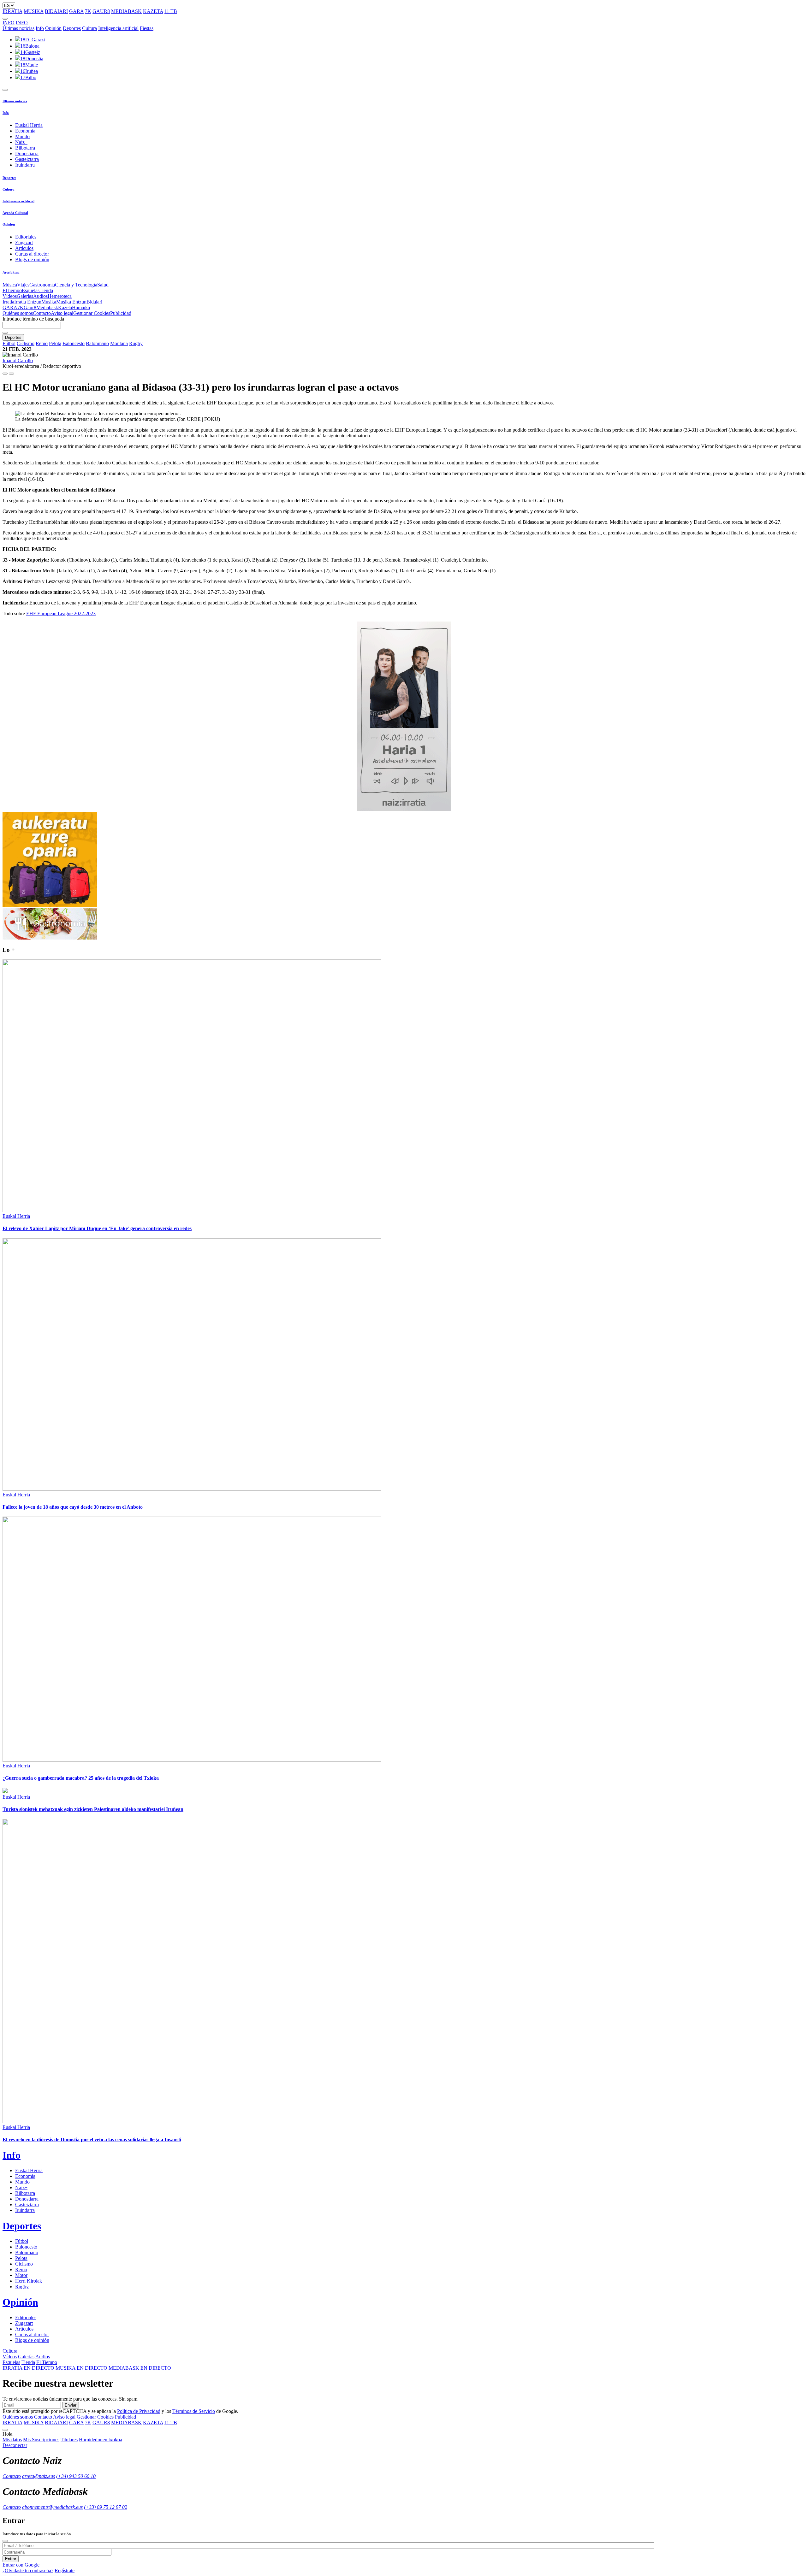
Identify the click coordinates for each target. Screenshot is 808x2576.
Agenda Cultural (15, 213)
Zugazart (24, 242)
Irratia (8, 302)
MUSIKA (34, 11)
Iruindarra (25, 165)
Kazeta (65, 307)
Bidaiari (94, 302)
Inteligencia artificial (118, 28)
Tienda (46, 290)
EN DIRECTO (29, 2368)
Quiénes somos (18, 313)
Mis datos (12, 2440)
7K (88, 11)
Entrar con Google (21, 2565)
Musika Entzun (71, 302)
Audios (40, 296)
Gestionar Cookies (92, 313)
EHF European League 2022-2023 (61, 613)
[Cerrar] (5, 2541)
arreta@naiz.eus (39, 2476)
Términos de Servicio (194, 2411)
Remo (42, 343)
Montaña (119, 343)
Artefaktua (11, 272)
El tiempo (12, 290)
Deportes (72, 28)
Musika (49, 302)
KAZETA (153, 11)
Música (10, 285)
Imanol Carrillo (18, 360)
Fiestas (147, 28)
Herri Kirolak (29, 2281)
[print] (5, 374)
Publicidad (121, 313)
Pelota (55, 343)
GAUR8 (101, 11)
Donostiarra (27, 153)
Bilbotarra (25, 148)
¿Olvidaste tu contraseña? (28, 2570)
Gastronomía (42, 285)
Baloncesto (74, 343)
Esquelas (31, 290)
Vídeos (10, 296)
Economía (25, 131)
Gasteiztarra (27, 159)
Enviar (71, 2405)
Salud (103, 285)
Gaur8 (30, 307)
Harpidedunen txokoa (101, 2440)
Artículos (24, 248)
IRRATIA (12, 11)
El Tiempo (47, 2362)
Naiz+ (21, 142)
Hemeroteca (60, 296)
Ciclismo (26, 343)
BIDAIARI (56, 11)
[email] (11, 374)
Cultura (89, 28)
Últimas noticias (18, 28)
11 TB (171, 11)
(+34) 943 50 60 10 (76, 2476)
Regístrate (65, 2570)
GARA (76, 11)
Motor (21, 2275)
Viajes (23, 285)
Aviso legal (62, 313)
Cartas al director (32, 254)
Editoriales (26, 237)
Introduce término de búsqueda (33, 319)
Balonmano (97, 343)
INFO (9, 23)
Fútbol (9, 343)
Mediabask (47, 307)
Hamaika (81, 307)
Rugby (136, 343)
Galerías (25, 296)
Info (40, 28)
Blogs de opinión (32, 259)
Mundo (22, 136)
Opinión (53, 28)
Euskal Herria (29, 125)
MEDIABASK (126, 11)
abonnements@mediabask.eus (52, 2507)
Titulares (69, 2440)
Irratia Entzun (28, 302)
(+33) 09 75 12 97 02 (106, 2507)
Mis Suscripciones (41, 2440)
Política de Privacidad (139, 2411)
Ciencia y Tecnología (76, 285)
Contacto (42, 313)
